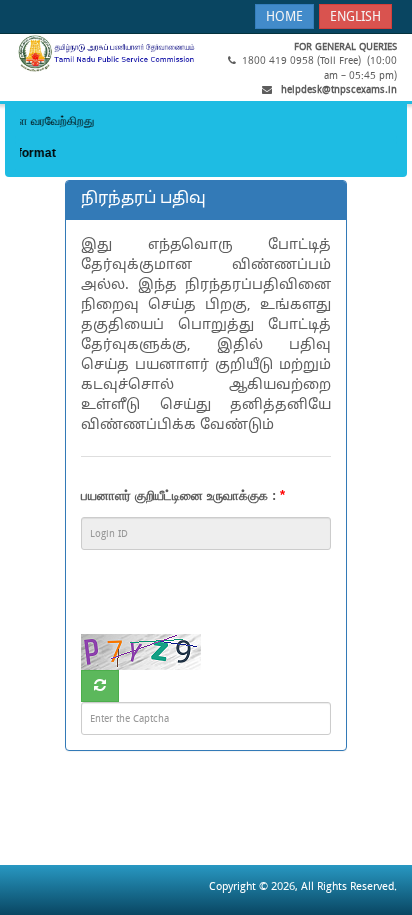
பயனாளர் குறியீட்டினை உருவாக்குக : (183, 495)
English (355, 18)
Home (284, 18)
